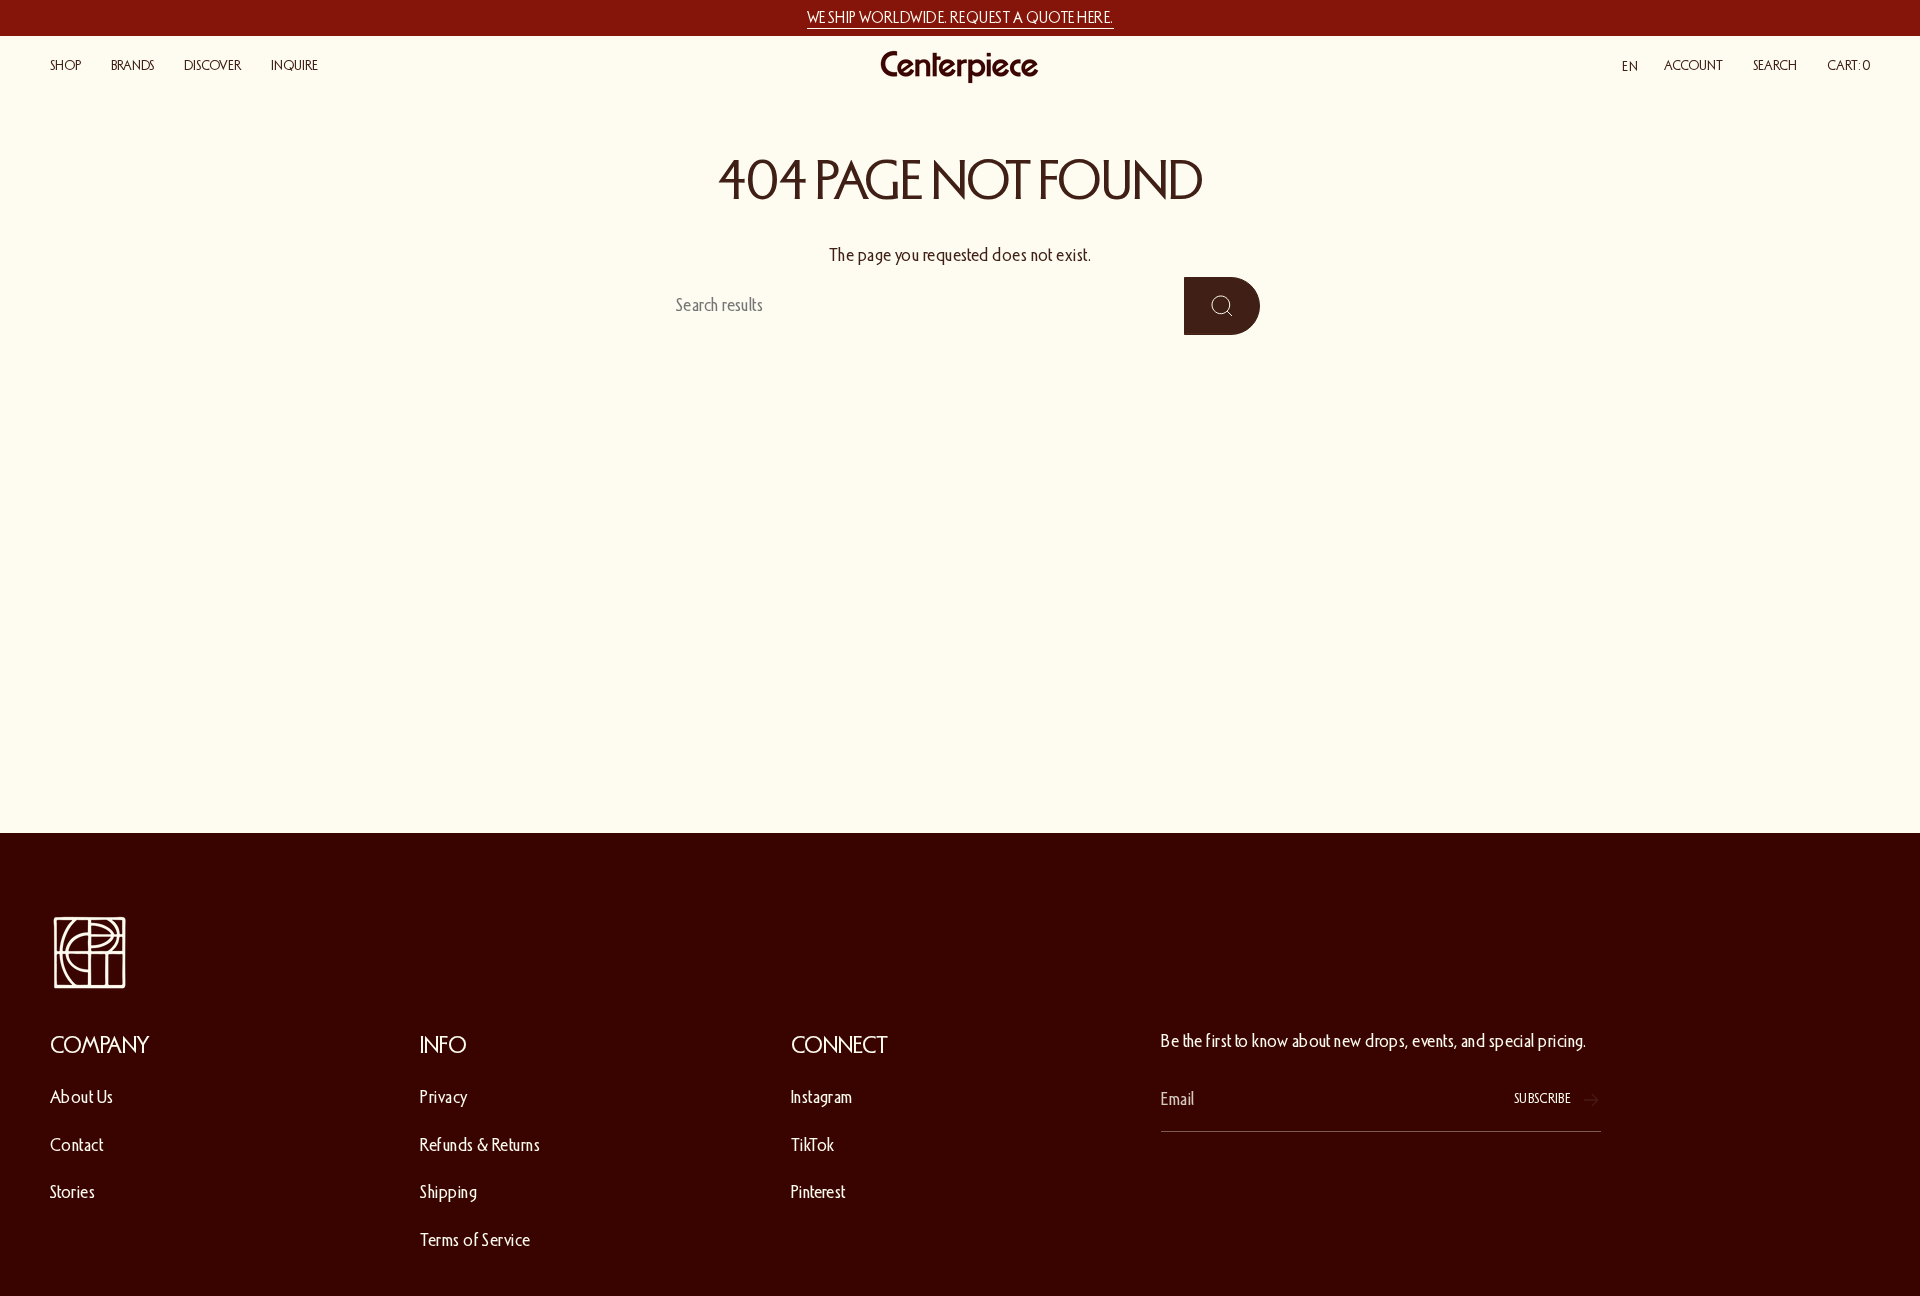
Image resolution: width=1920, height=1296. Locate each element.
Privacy (443, 1097)
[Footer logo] (90, 953)
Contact (76, 1145)
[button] (65, 67)
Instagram (822, 1097)
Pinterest (818, 1192)
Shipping (448, 1192)
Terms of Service (475, 1240)
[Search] (1222, 305)
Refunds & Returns (480, 1145)
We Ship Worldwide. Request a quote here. (960, 18)
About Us (82, 1097)
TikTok (813, 1145)
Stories (72, 1192)
